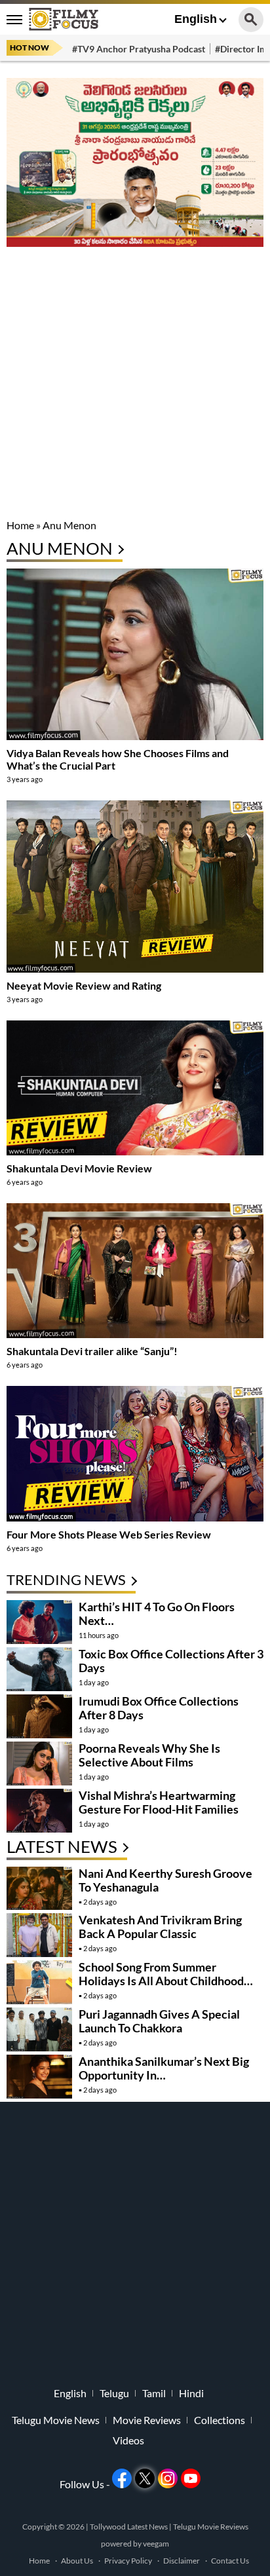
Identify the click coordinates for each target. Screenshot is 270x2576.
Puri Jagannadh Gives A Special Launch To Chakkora (159, 2021)
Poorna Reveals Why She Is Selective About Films (149, 1755)
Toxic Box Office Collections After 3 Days (171, 1661)
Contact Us (230, 2561)
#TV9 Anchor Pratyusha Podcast (139, 49)
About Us (77, 2561)
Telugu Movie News (56, 2420)
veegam (156, 2544)
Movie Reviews (147, 2420)
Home (20, 525)
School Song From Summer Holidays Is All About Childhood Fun (161, 1981)
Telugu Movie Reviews (211, 2527)
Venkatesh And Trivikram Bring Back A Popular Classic (160, 1927)
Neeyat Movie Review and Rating (84, 985)
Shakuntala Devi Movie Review (79, 1168)
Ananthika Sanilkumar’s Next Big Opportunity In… (164, 2068)
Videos (128, 2440)
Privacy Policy (128, 2561)
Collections (220, 2420)
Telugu (114, 2393)
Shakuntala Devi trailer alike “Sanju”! (92, 1351)
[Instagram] (168, 2478)
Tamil (154, 2393)
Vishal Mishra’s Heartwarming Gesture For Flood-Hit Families (159, 1802)
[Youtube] (191, 2478)
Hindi (191, 2393)
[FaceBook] (122, 2478)
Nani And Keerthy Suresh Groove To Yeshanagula (165, 1880)
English (196, 19)
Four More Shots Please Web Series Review (109, 1534)
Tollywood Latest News (129, 2527)
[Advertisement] (135, 384)
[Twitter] (145, 2478)
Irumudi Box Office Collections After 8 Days (159, 1708)
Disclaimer (182, 2561)
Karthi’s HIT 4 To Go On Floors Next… (157, 1614)
